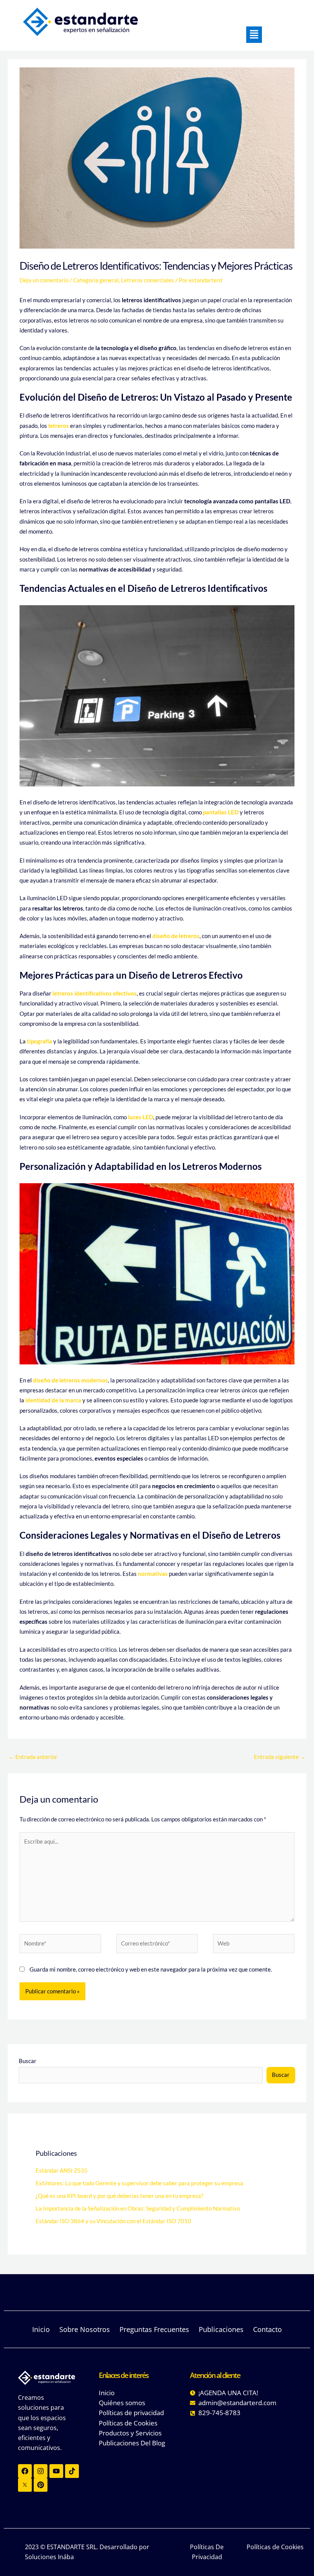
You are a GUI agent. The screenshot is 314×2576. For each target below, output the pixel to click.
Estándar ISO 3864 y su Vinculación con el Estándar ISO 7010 (113, 2221)
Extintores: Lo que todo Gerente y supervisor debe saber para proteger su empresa (139, 2183)
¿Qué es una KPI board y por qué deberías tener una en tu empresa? (119, 2196)
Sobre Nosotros (89, 2329)
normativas (153, 1574)
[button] (254, 35)
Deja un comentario (44, 280)
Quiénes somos (122, 2403)
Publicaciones (226, 2329)
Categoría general (96, 280)
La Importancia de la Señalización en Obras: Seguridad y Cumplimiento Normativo (138, 2208)
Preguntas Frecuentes (159, 2329)
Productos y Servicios (130, 2433)
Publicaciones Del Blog (132, 2443)
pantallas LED (221, 812)
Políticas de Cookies (128, 2423)
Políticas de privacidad (131, 2413)
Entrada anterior (33, 1757)
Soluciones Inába (49, 2557)
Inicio (46, 2329)
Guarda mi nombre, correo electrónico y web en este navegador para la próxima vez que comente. (151, 1969)
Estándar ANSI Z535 (62, 2171)
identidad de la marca (53, 1400)
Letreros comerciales (148, 280)
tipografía (39, 1041)
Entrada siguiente (280, 1757)
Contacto (267, 2329)
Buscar (28, 2061)
